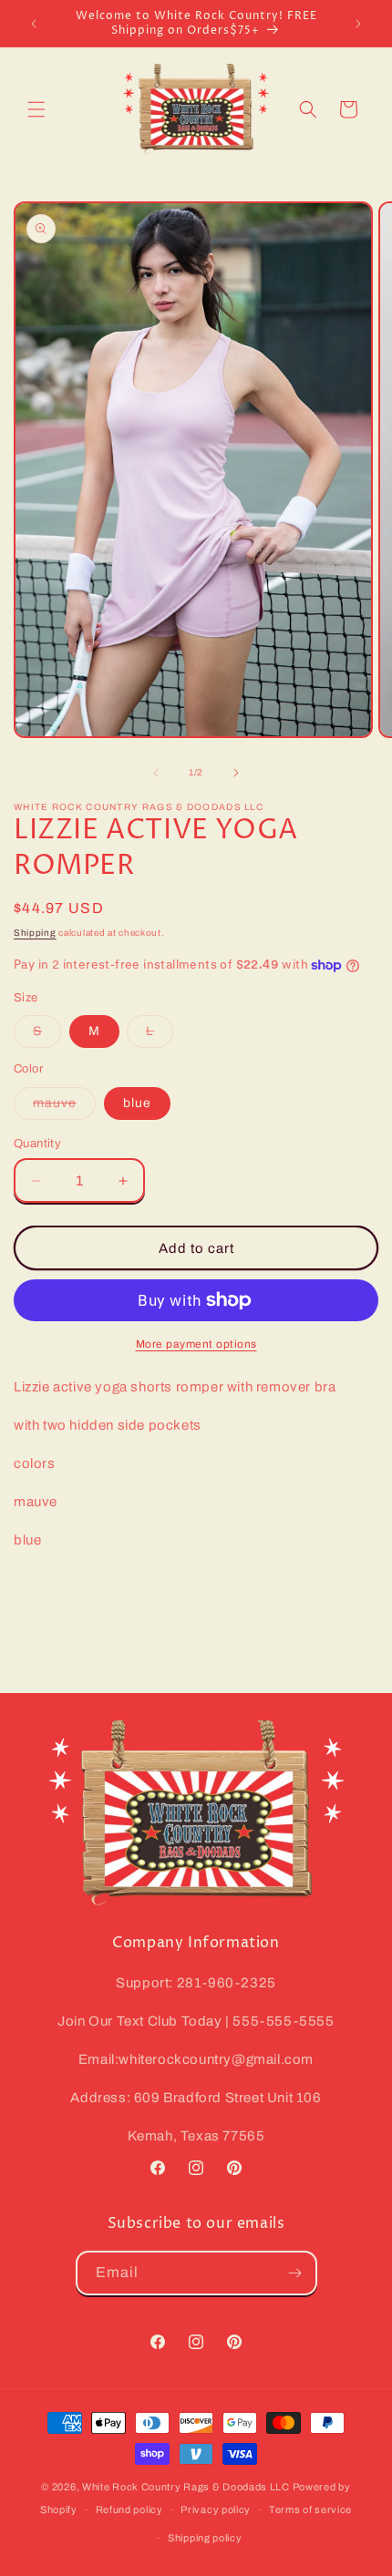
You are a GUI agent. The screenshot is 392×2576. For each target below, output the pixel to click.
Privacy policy (216, 2509)
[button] (36, 109)
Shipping (35, 933)
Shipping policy (205, 2538)
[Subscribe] (295, 2273)
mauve (64, 1108)
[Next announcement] (358, 24)
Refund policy (129, 2509)
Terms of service (310, 2509)
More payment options (196, 1344)
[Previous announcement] (34, 24)
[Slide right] (236, 773)
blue (137, 1103)
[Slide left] (156, 773)
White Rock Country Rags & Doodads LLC (186, 2487)
